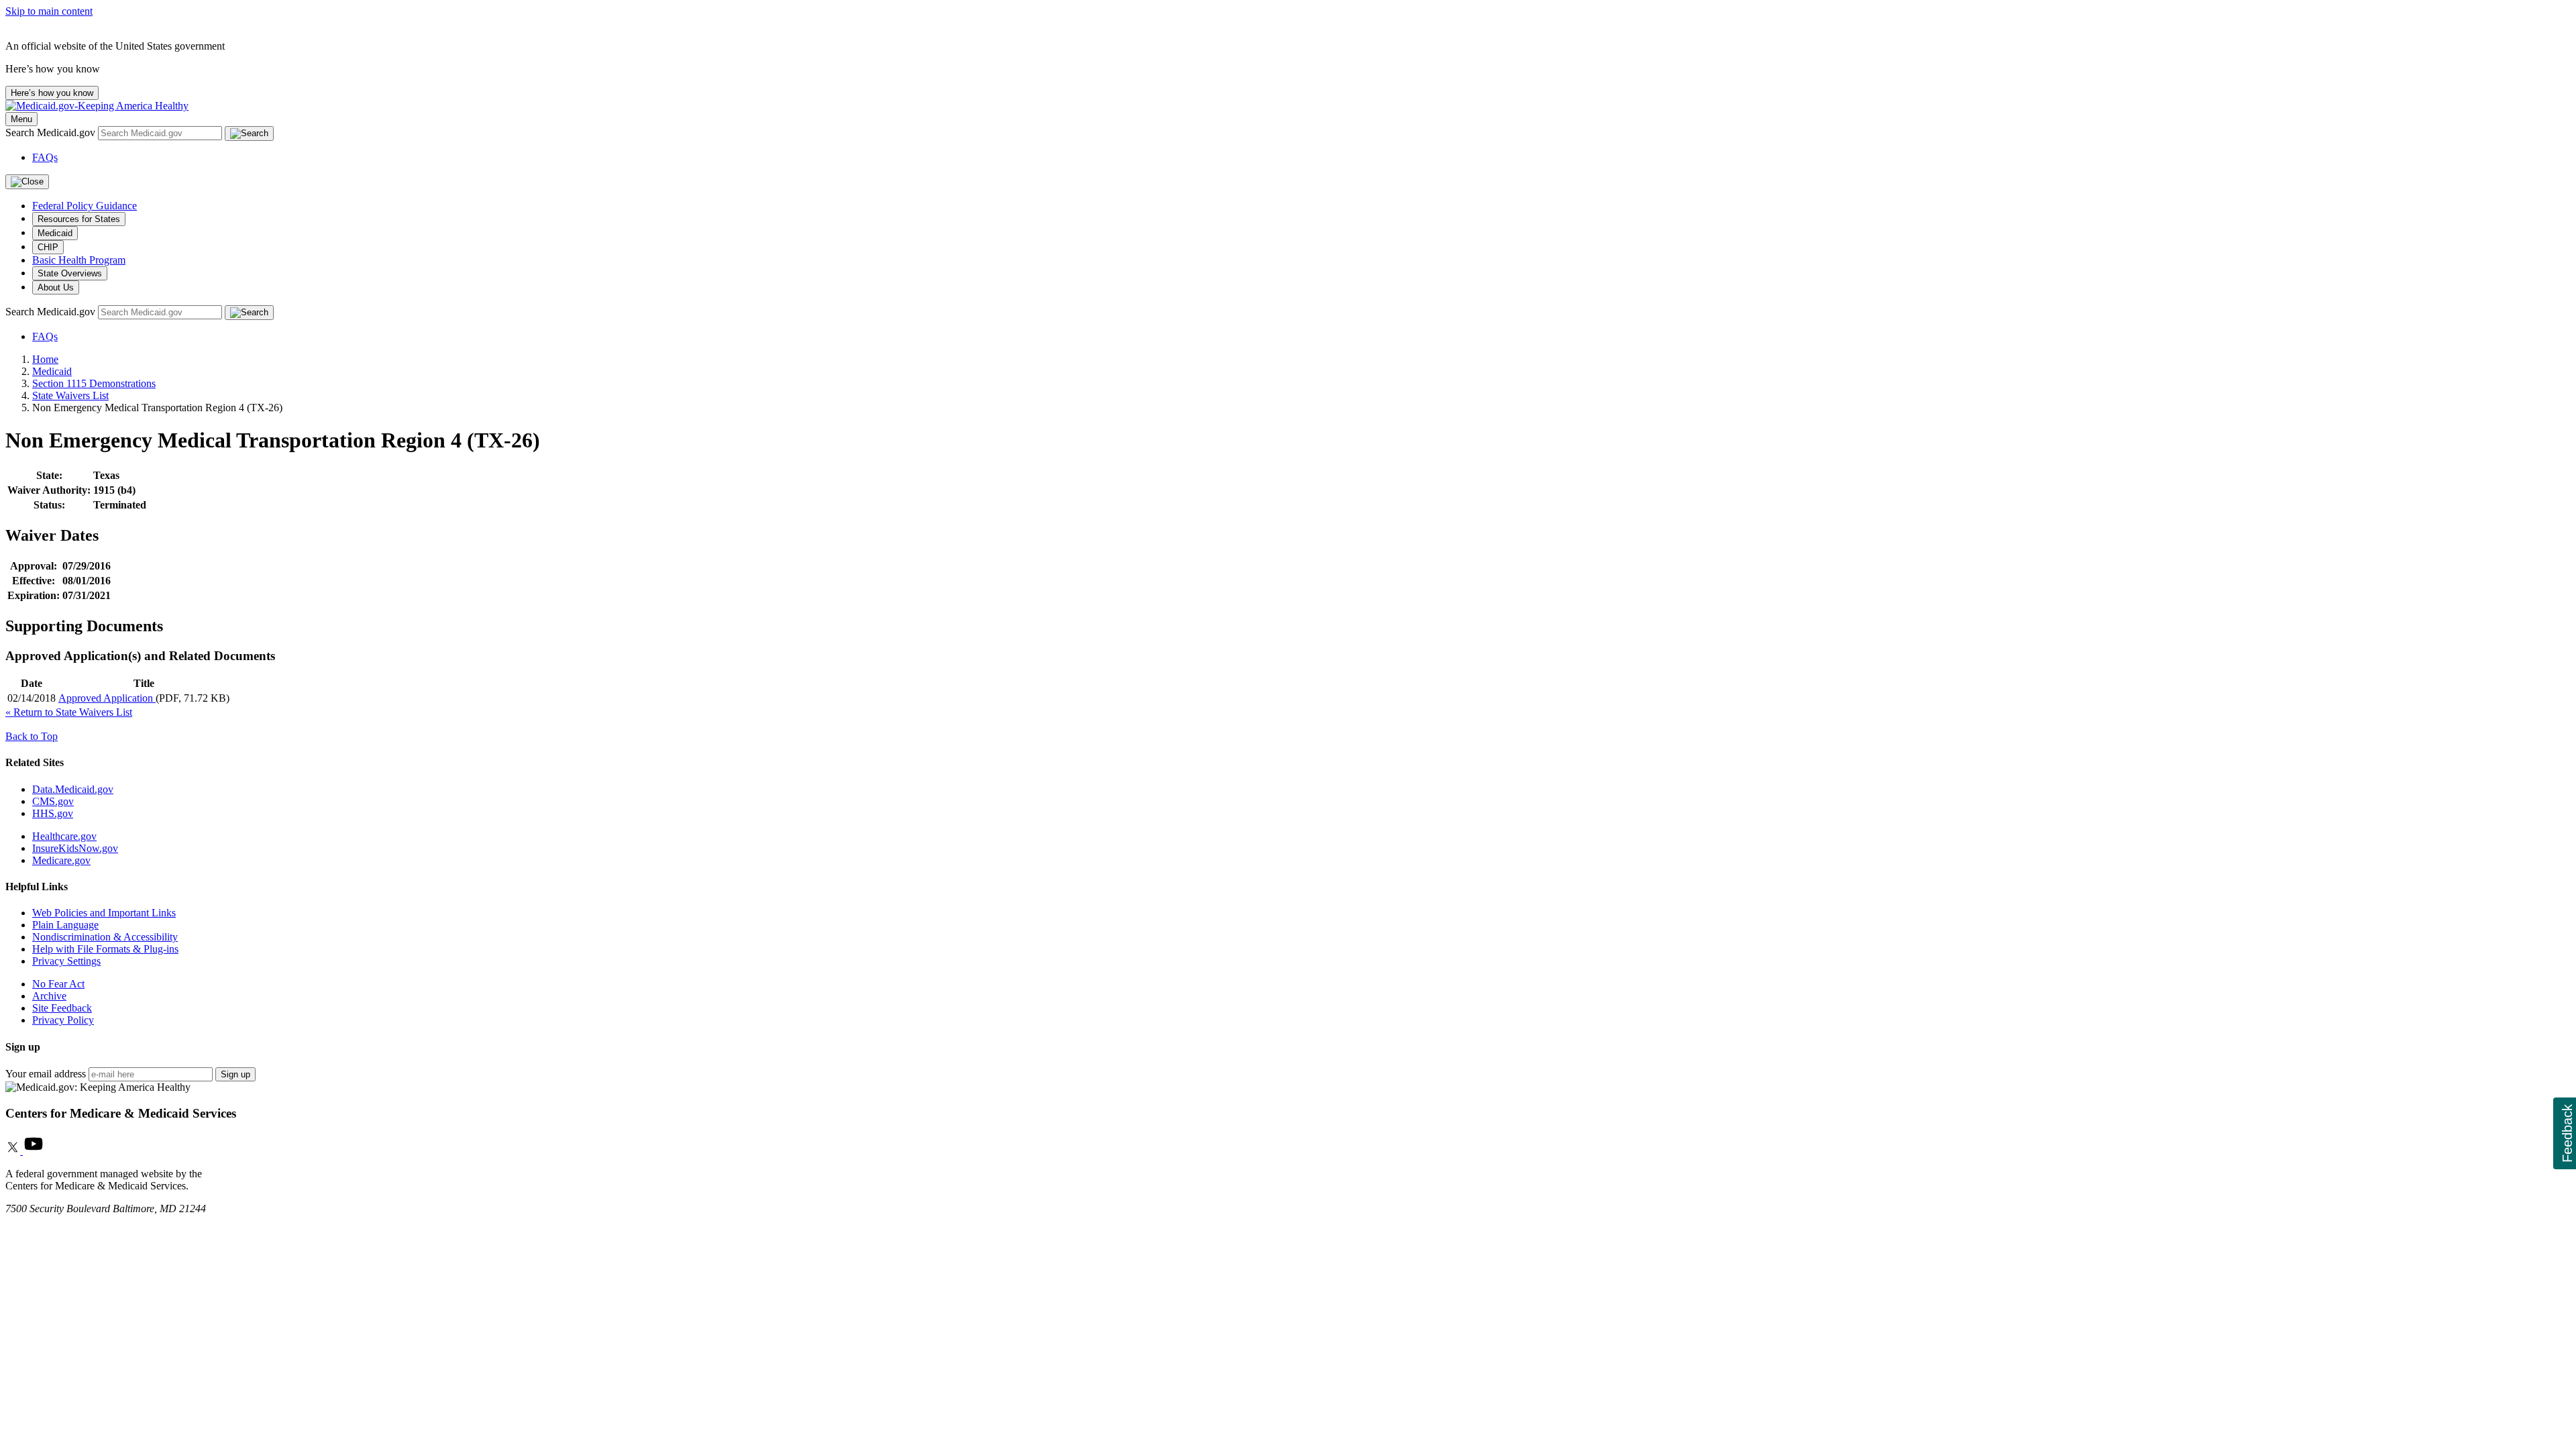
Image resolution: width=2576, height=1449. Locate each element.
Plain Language (65, 925)
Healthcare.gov (64, 836)
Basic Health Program (79, 260)
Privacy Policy (63, 1020)
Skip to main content (49, 11)
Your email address (46, 1074)
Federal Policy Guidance (85, 206)
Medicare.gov (61, 860)
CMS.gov (53, 801)
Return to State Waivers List (69, 712)
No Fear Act (58, 984)
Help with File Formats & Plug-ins (105, 949)
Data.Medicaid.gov (73, 789)
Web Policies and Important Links (104, 913)
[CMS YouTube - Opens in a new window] (34, 1151)
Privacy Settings (66, 961)
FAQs (45, 157)
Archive (49, 996)
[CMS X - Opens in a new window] (14, 1151)
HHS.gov (53, 813)
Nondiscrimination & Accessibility (105, 937)
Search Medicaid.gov (52, 132)
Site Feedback (62, 1008)
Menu (21, 119)
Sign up (235, 1074)
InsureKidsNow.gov (75, 848)
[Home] (97, 106)
